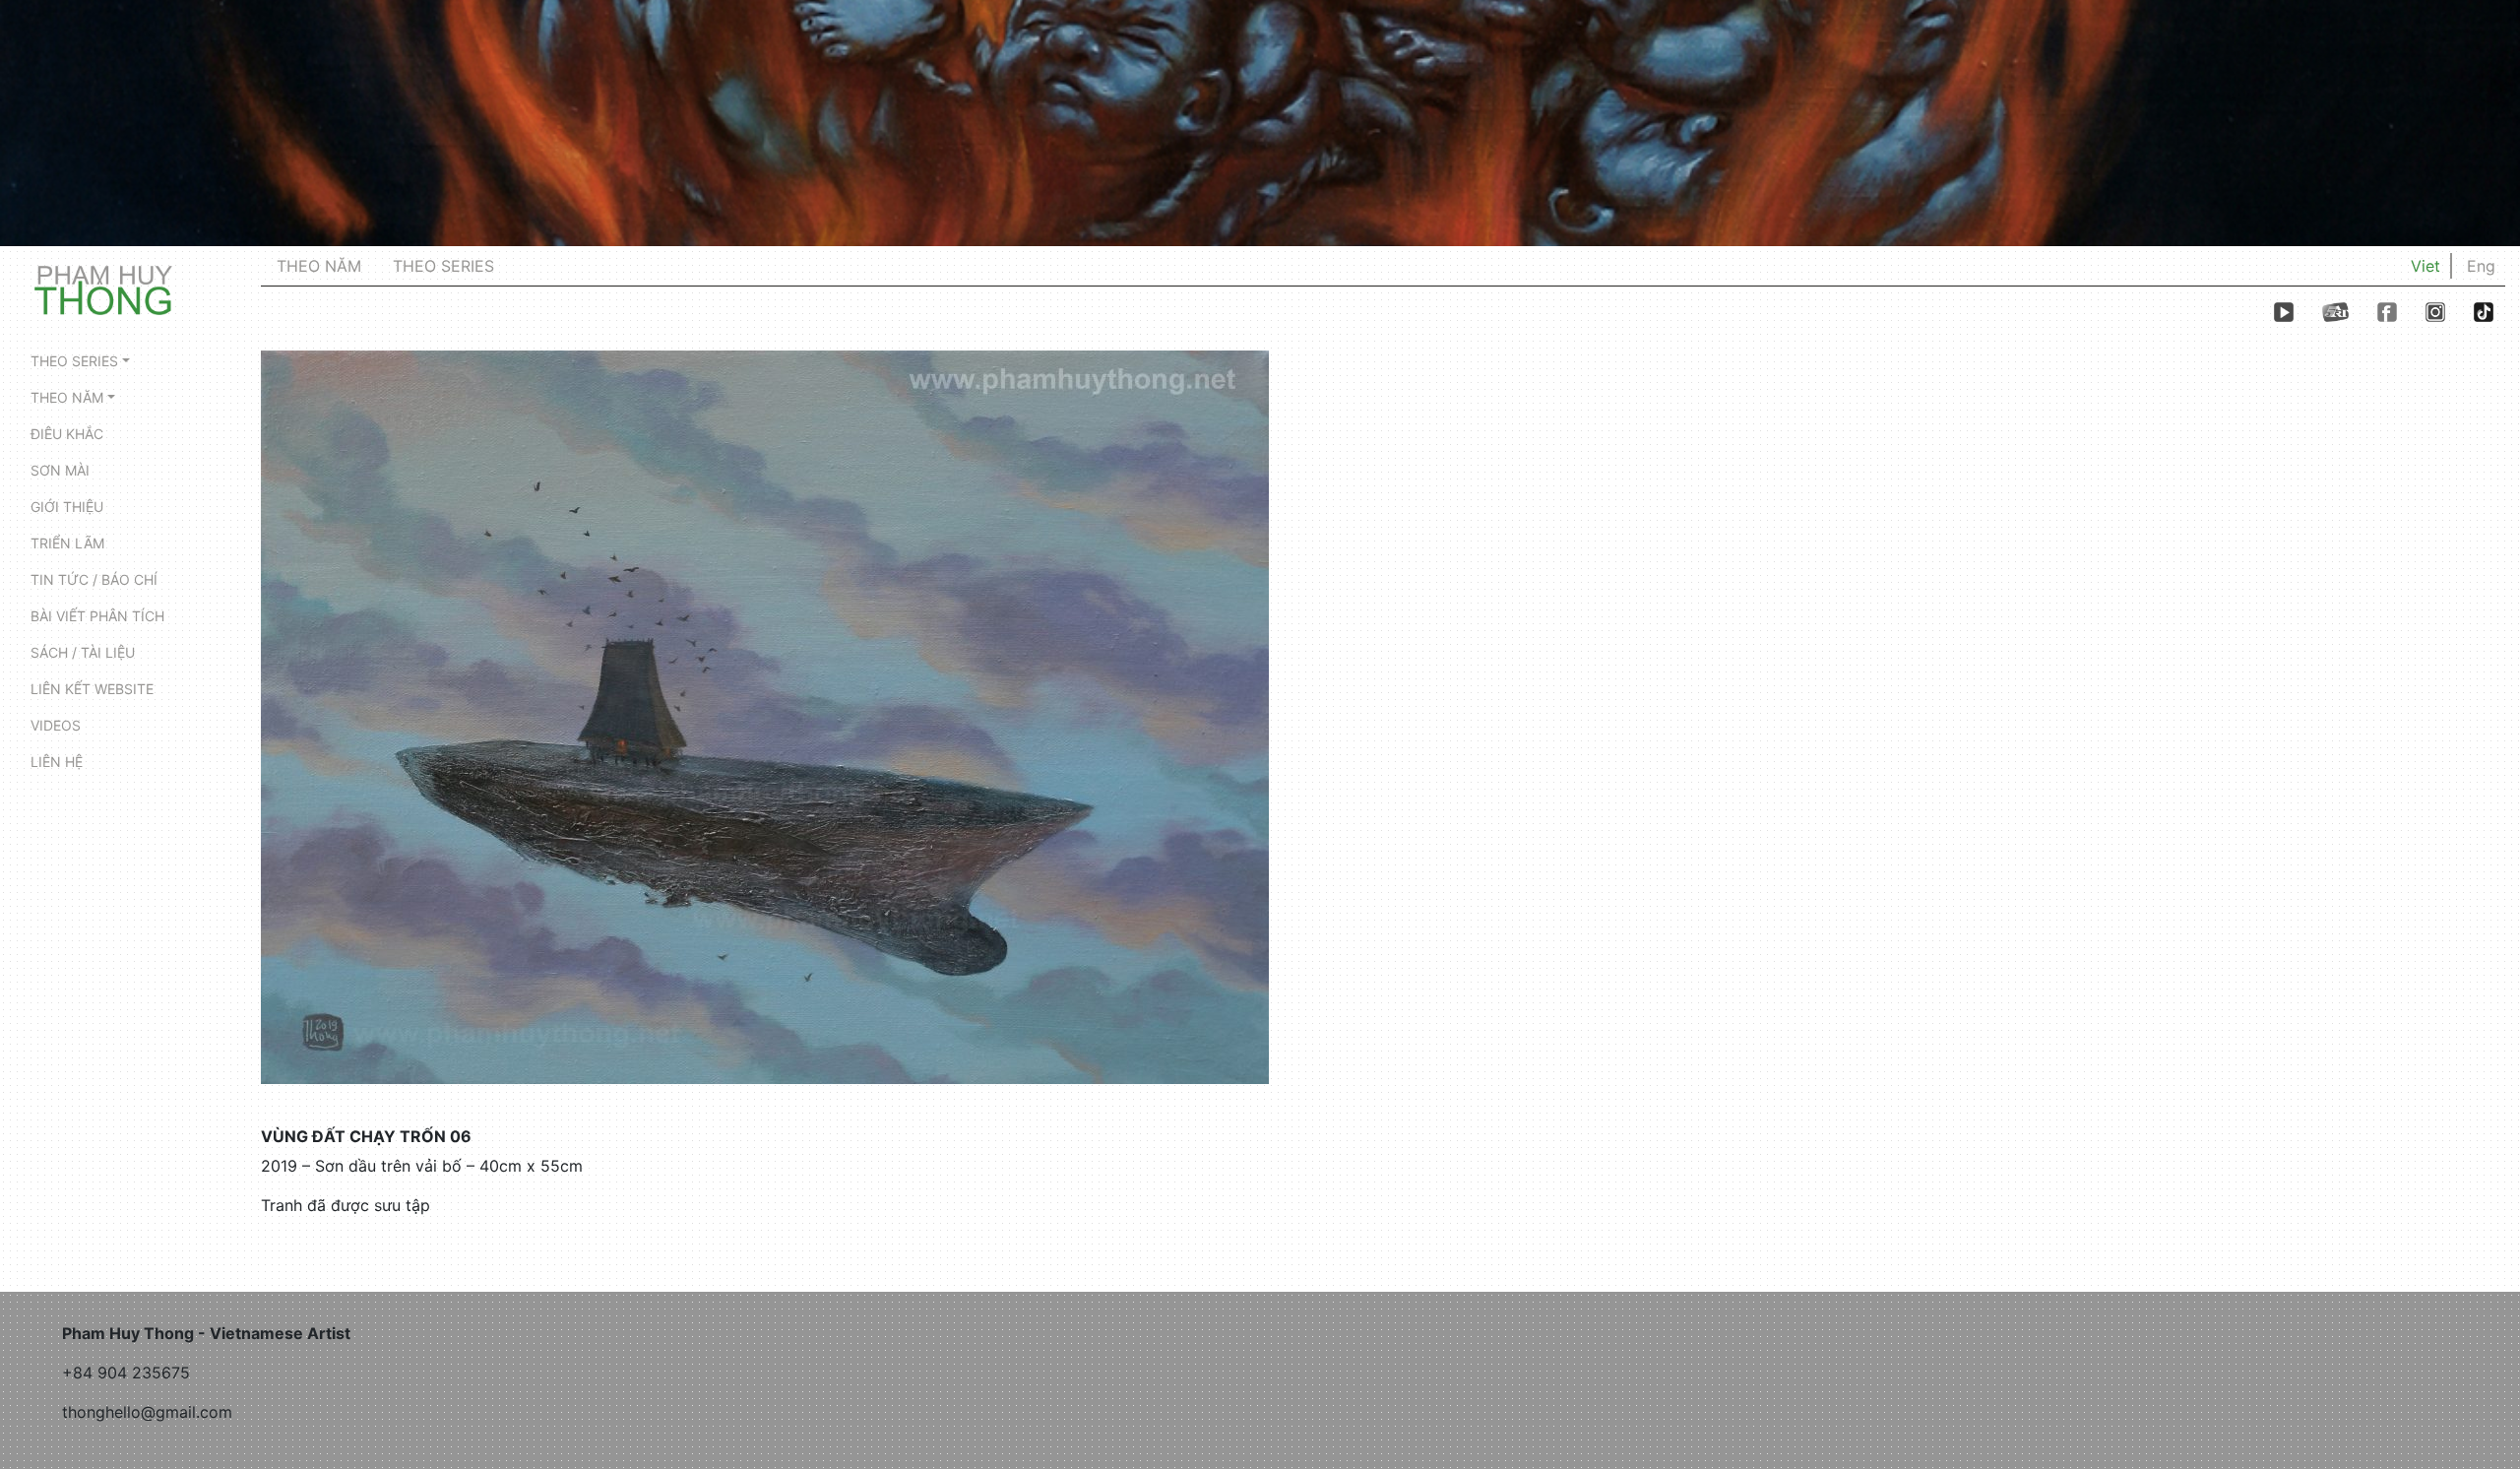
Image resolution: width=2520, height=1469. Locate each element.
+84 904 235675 (126, 1373)
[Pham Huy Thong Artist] (103, 288)
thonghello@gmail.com (147, 1412)
